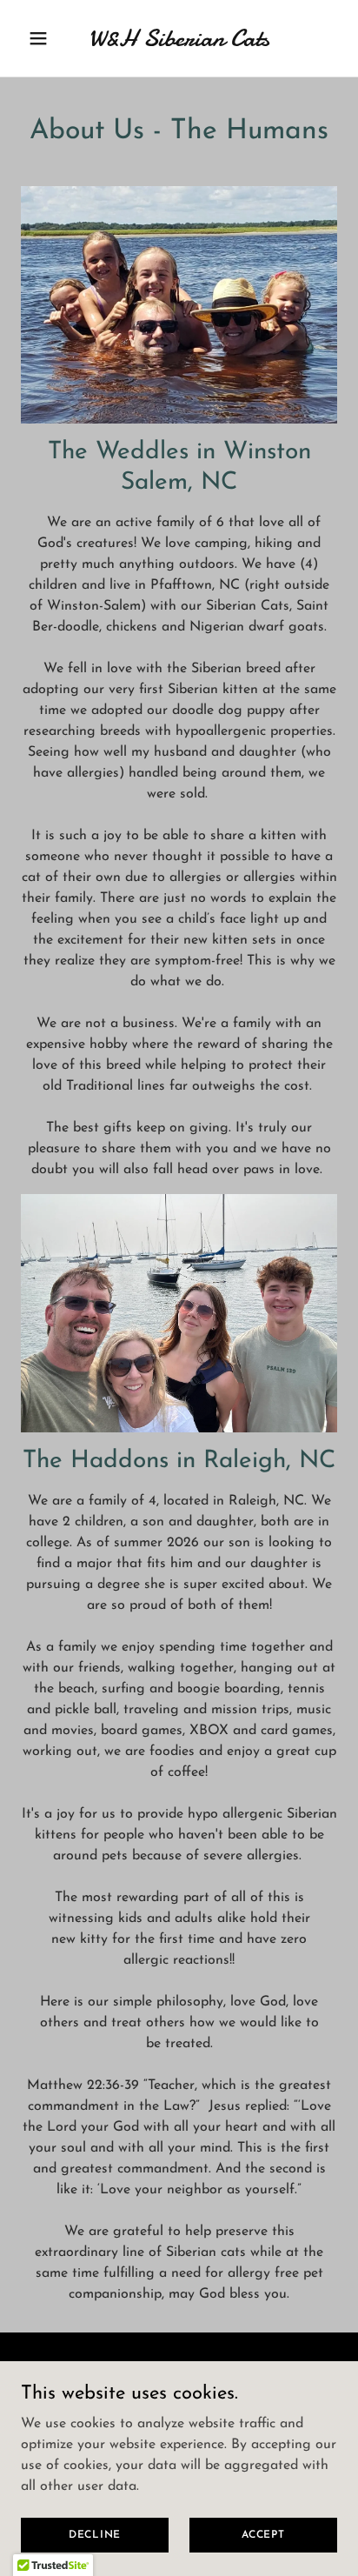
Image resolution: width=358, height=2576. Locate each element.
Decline (95, 2534)
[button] (45, 38)
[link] (179, 43)
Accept (263, 2534)
